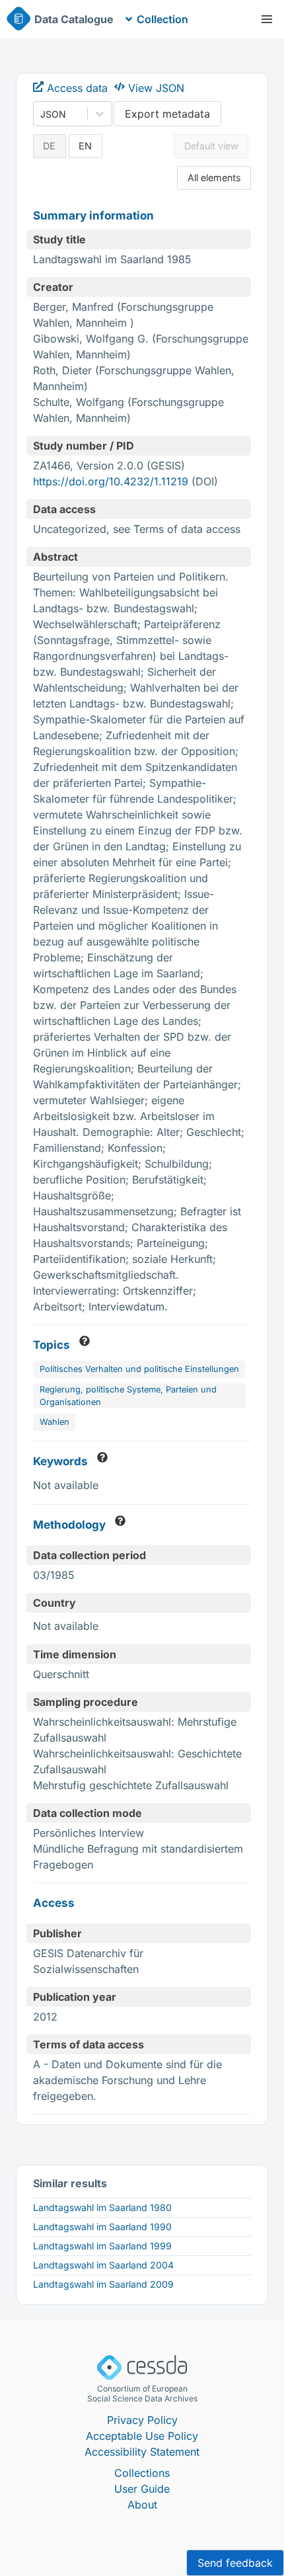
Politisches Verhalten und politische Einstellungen (139, 1369)
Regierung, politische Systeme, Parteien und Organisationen (128, 1396)
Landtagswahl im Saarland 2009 (103, 2284)
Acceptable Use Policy (142, 2436)
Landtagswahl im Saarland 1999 (102, 2246)
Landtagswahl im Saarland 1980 (102, 2207)
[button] (267, 19)
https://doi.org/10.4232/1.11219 (111, 481)
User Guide (142, 2489)
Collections (142, 2473)
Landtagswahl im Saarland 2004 (103, 2265)
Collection (162, 19)
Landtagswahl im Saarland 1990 (102, 2227)
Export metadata (167, 114)
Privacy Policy (142, 2420)
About (142, 2505)
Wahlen (54, 1422)
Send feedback (235, 2563)
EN (85, 146)
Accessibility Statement (142, 2452)
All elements (214, 178)
